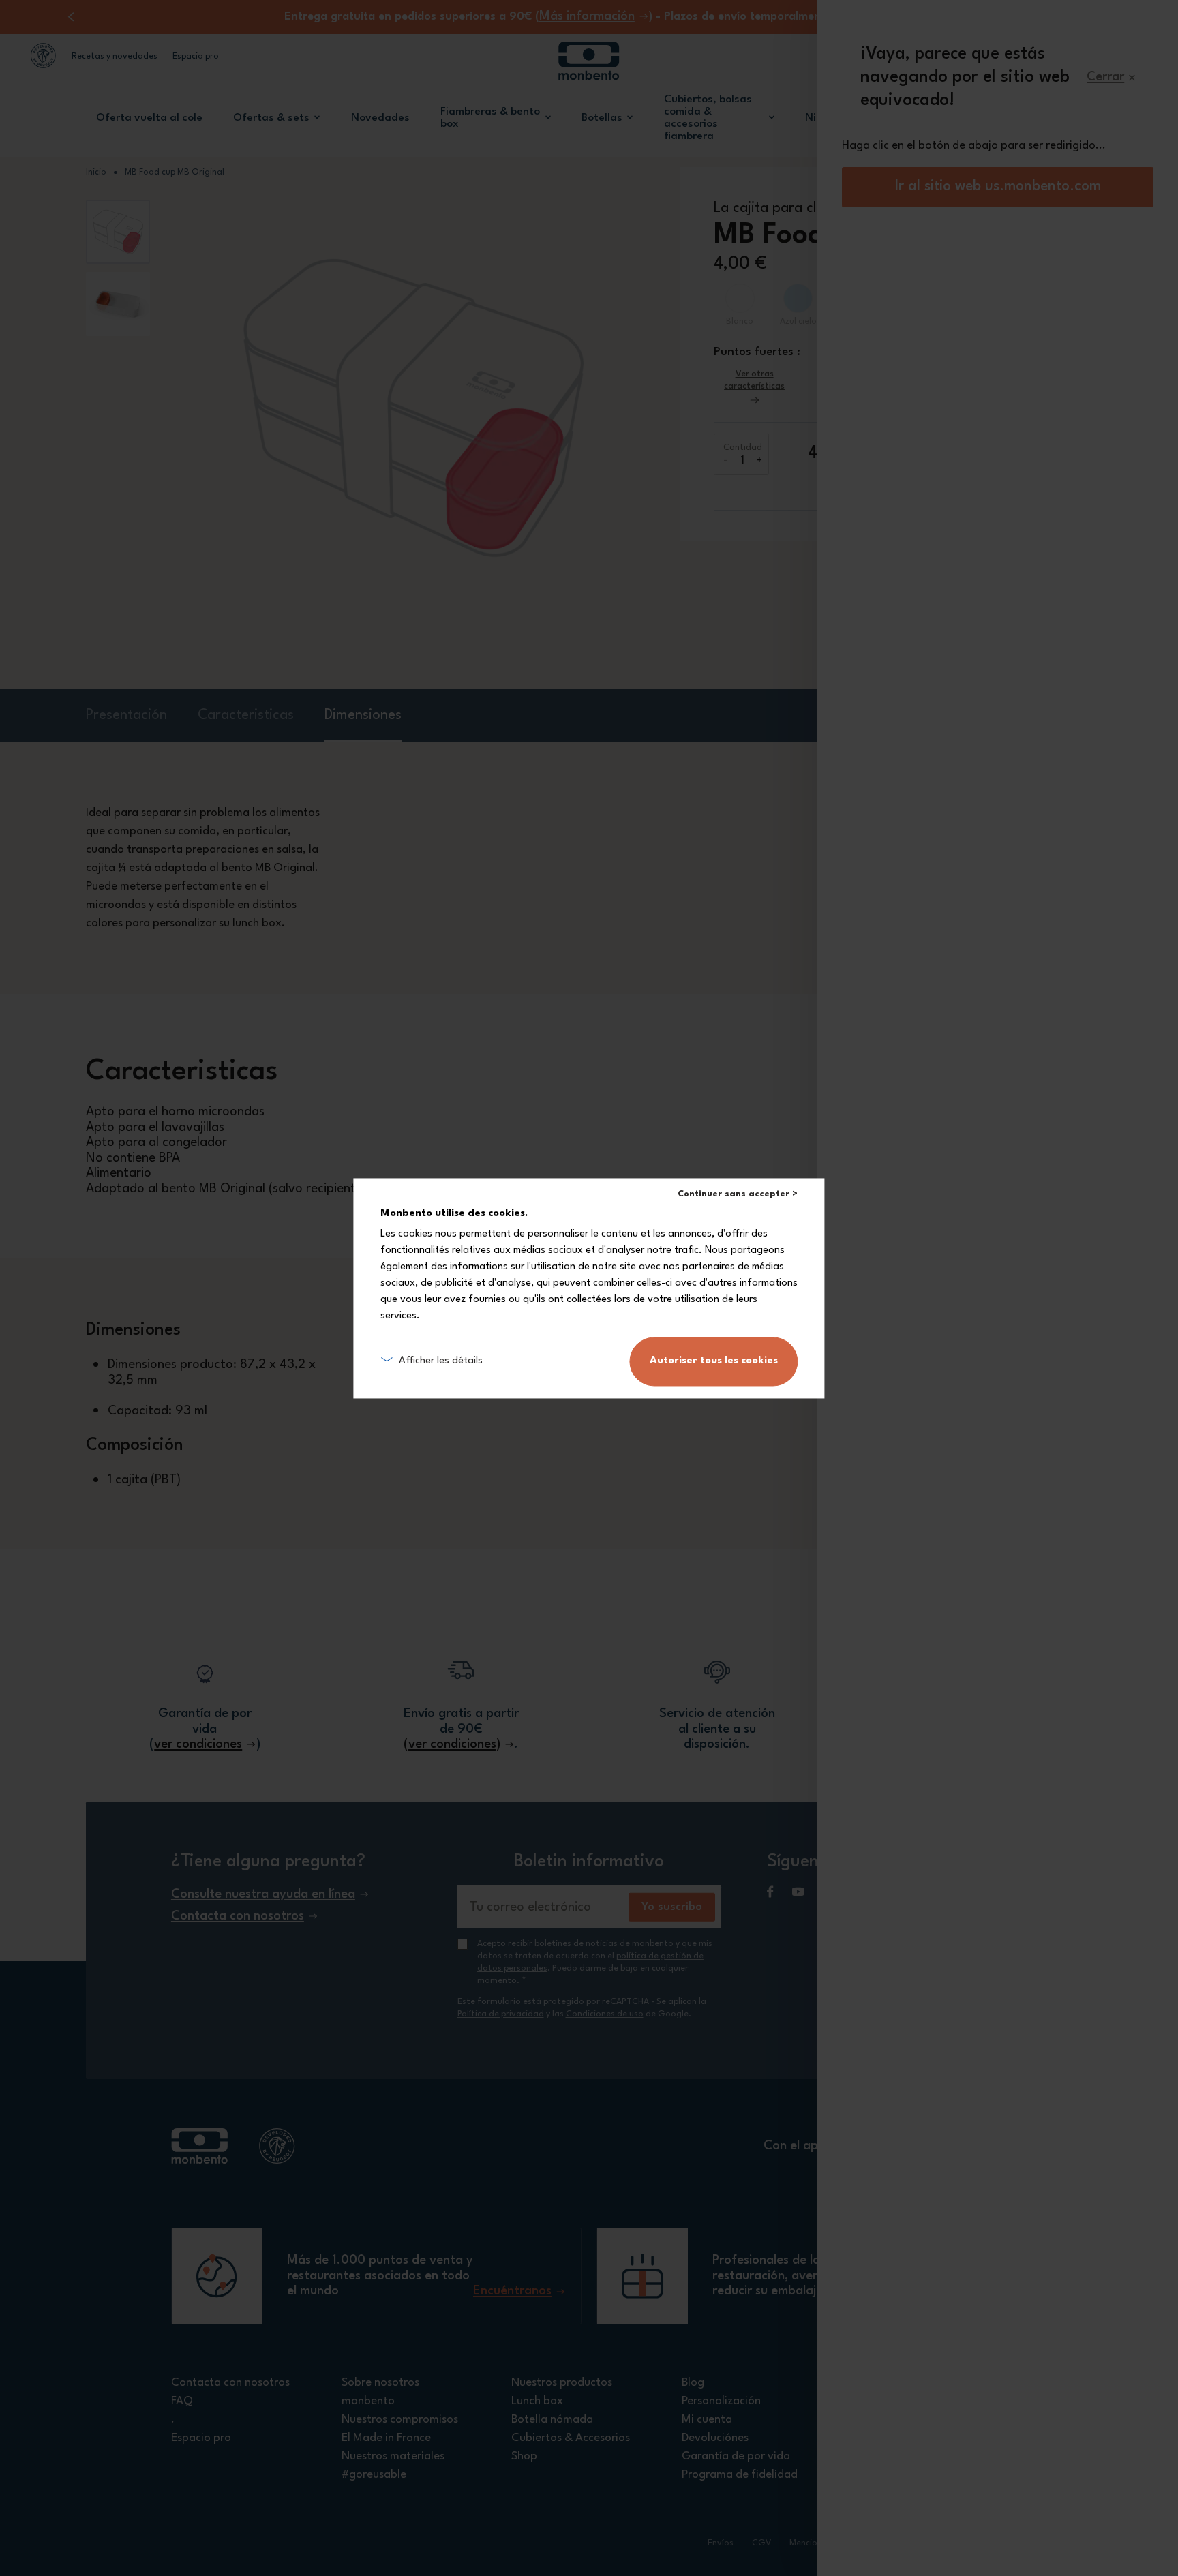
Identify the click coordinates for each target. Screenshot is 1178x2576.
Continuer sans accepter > (738, 1194)
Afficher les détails (441, 1361)
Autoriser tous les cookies (714, 1361)
